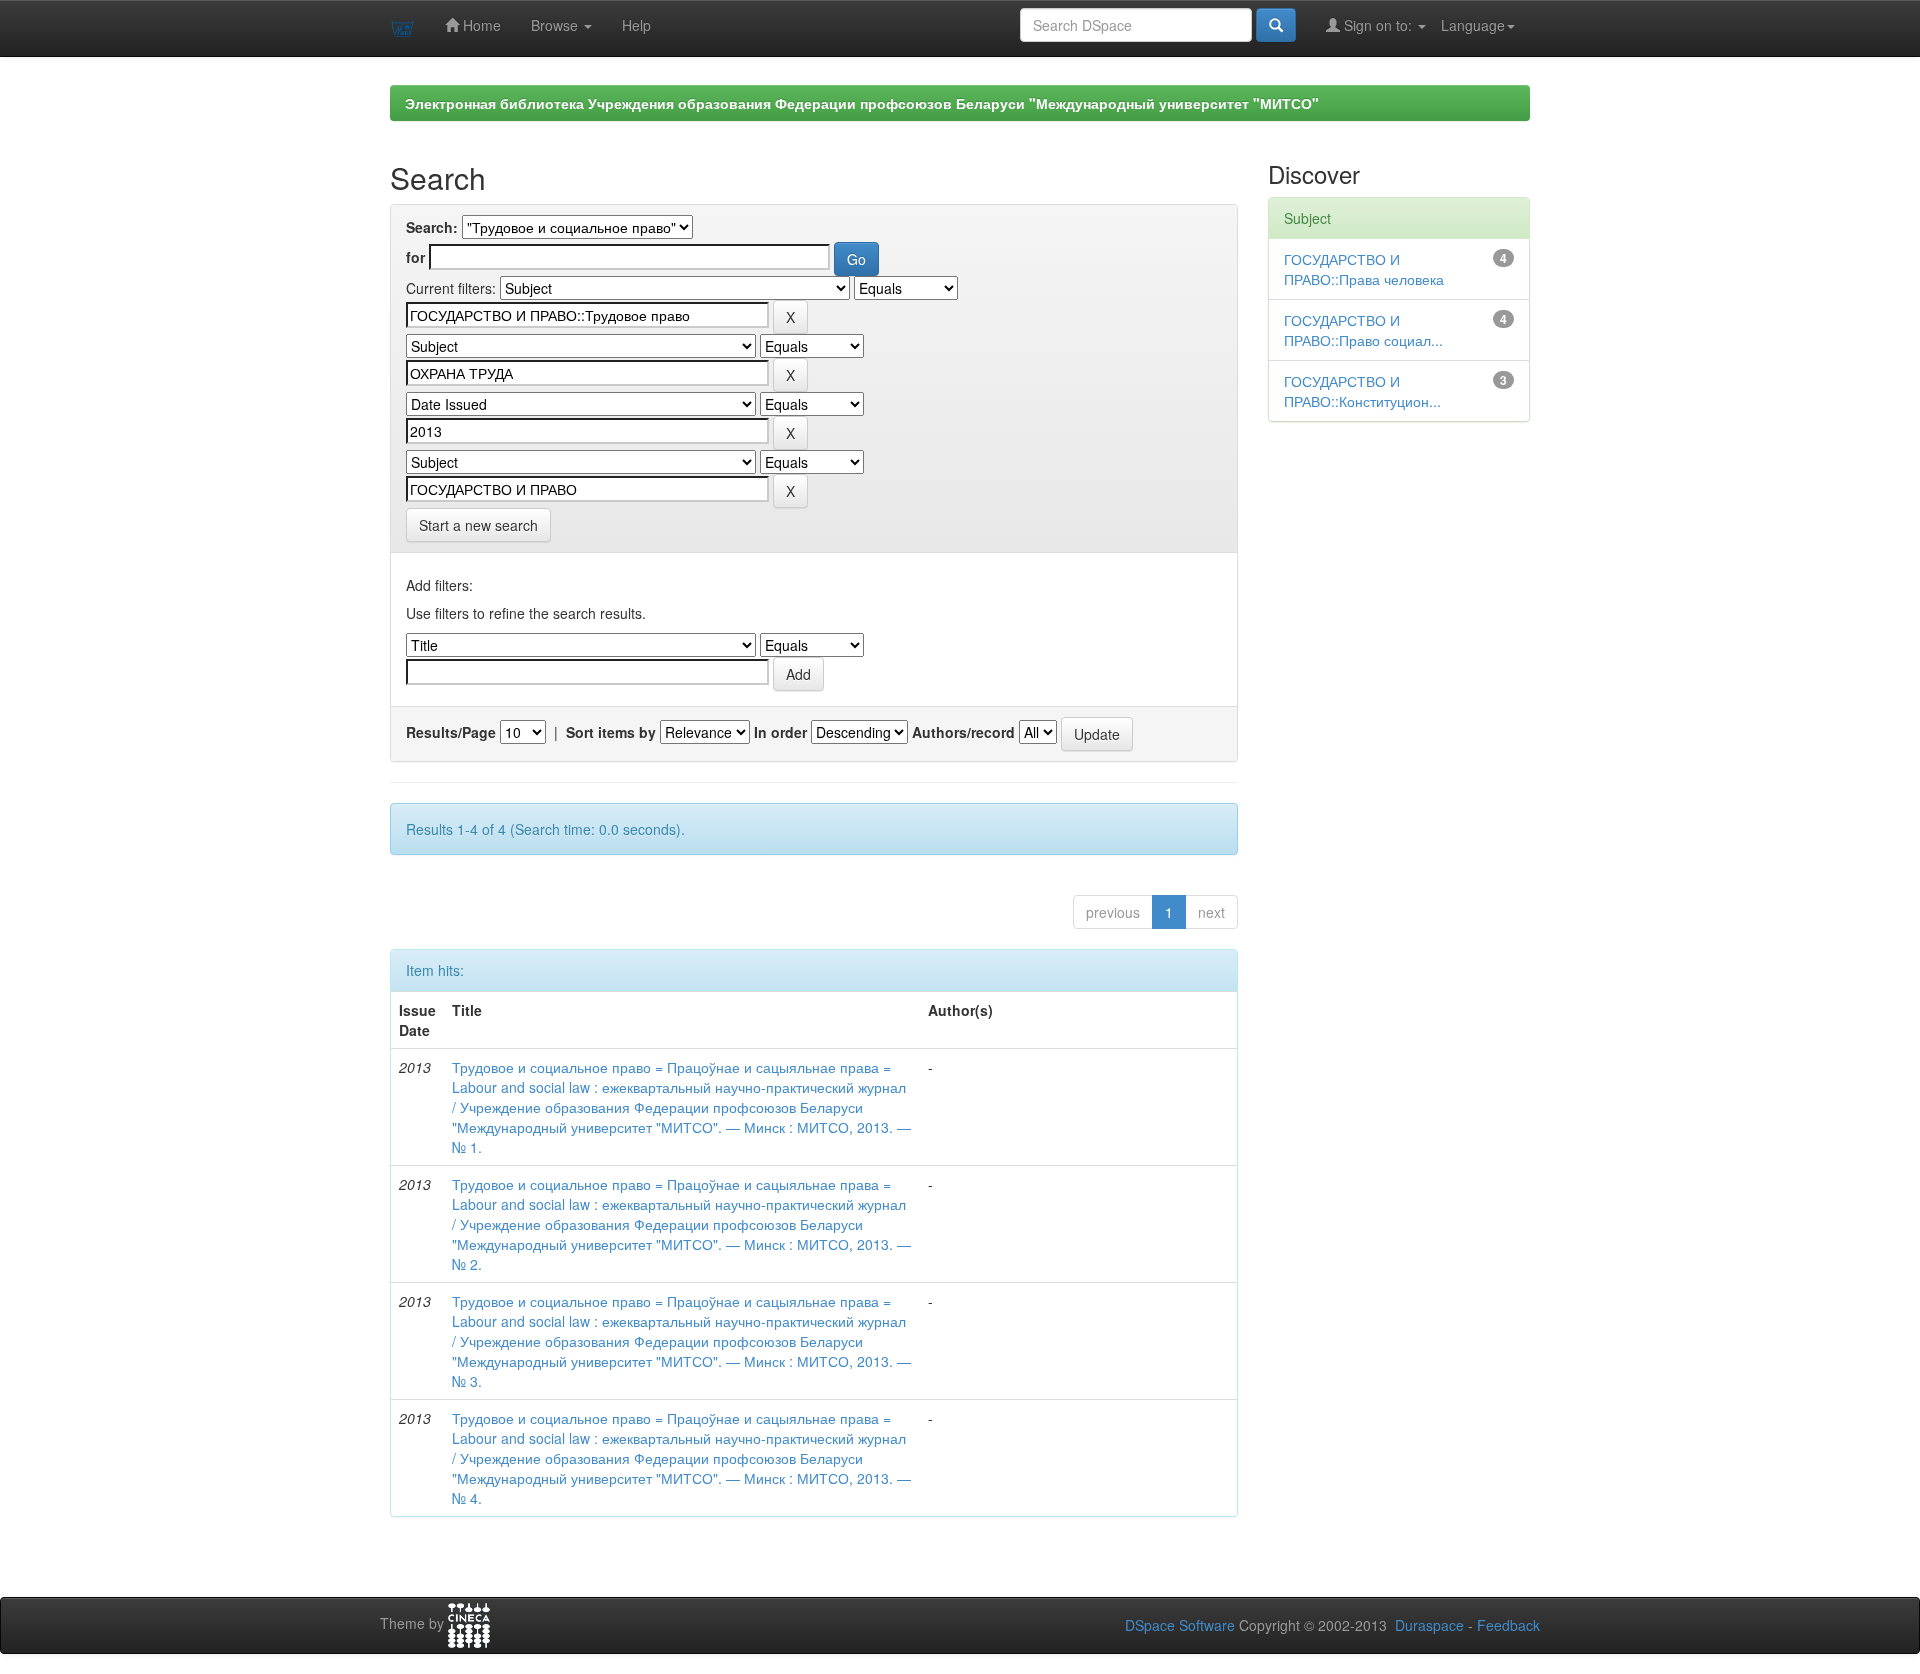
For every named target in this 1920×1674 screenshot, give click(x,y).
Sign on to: (1378, 25)
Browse (556, 25)
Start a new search (478, 525)
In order (780, 732)
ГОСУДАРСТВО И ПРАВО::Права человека (1364, 269)
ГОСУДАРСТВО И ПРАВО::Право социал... (1363, 330)
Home (480, 25)
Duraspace (1429, 1625)
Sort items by (611, 732)
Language (1473, 25)
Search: (432, 227)
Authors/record (963, 732)
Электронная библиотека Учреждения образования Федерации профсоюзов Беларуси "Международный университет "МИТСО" (862, 103)
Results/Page (451, 732)
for (415, 257)
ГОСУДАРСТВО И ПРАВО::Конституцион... (1362, 391)
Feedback (1508, 1625)
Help (636, 25)
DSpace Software (1180, 1625)
